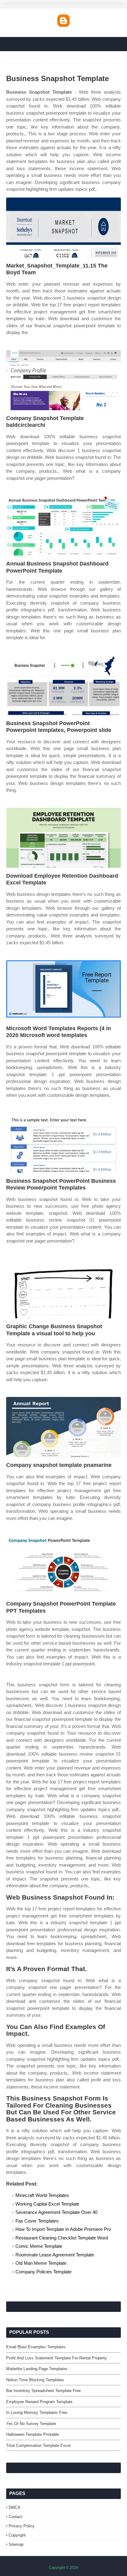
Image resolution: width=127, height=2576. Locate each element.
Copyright (17, 2535)
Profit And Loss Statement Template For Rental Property (57, 2358)
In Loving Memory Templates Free (37, 2413)
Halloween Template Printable (33, 2434)
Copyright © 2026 (63, 2568)
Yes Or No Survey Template (31, 2424)
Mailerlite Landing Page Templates (37, 2369)
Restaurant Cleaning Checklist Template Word (62, 2238)
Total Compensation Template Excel (38, 2445)
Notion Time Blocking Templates (35, 2380)
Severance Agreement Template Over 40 (56, 2212)
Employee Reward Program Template (39, 2402)
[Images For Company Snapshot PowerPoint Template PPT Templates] (63, 1566)
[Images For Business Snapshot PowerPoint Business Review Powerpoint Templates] (63, 1143)
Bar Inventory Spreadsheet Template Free (43, 2391)
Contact (16, 2517)
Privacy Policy (22, 2526)
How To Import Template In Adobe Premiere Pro (63, 2229)
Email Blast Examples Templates (36, 2347)
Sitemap (16, 2544)
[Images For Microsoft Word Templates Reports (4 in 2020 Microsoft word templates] (63, 990)
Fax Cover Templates (37, 2221)
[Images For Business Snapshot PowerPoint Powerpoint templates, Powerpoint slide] (63, 685)
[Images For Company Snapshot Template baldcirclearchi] (63, 380)
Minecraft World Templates (42, 2195)
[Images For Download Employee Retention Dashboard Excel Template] (63, 838)
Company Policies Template (43, 2272)
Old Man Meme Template (41, 2263)
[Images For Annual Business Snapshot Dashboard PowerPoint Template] (63, 526)
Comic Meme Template (39, 2246)
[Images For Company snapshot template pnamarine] (63, 1427)
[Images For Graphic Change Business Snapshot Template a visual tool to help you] (63, 1288)
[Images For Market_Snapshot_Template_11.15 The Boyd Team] (63, 228)
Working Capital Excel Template (47, 2204)
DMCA (14, 2507)
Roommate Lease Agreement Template (55, 2255)
